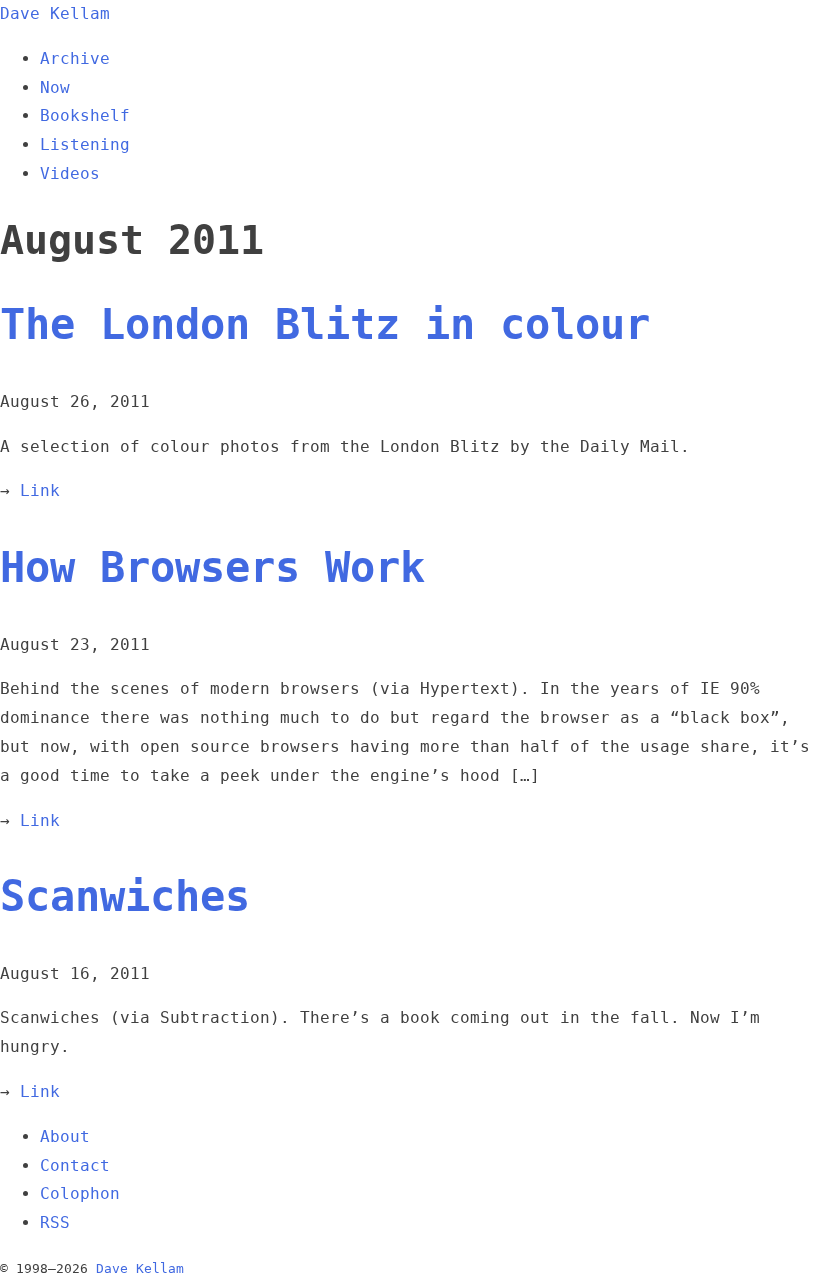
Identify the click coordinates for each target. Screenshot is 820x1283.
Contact (75, 1165)
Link (40, 490)
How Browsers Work (212, 567)
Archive (75, 58)
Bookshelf (85, 115)
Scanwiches (125, 896)
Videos (70, 173)
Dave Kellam (55, 13)
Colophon (80, 1193)
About (65, 1136)
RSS (55, 1222)
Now (55, 87)
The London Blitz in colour (325, 324)
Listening (85, 144)
